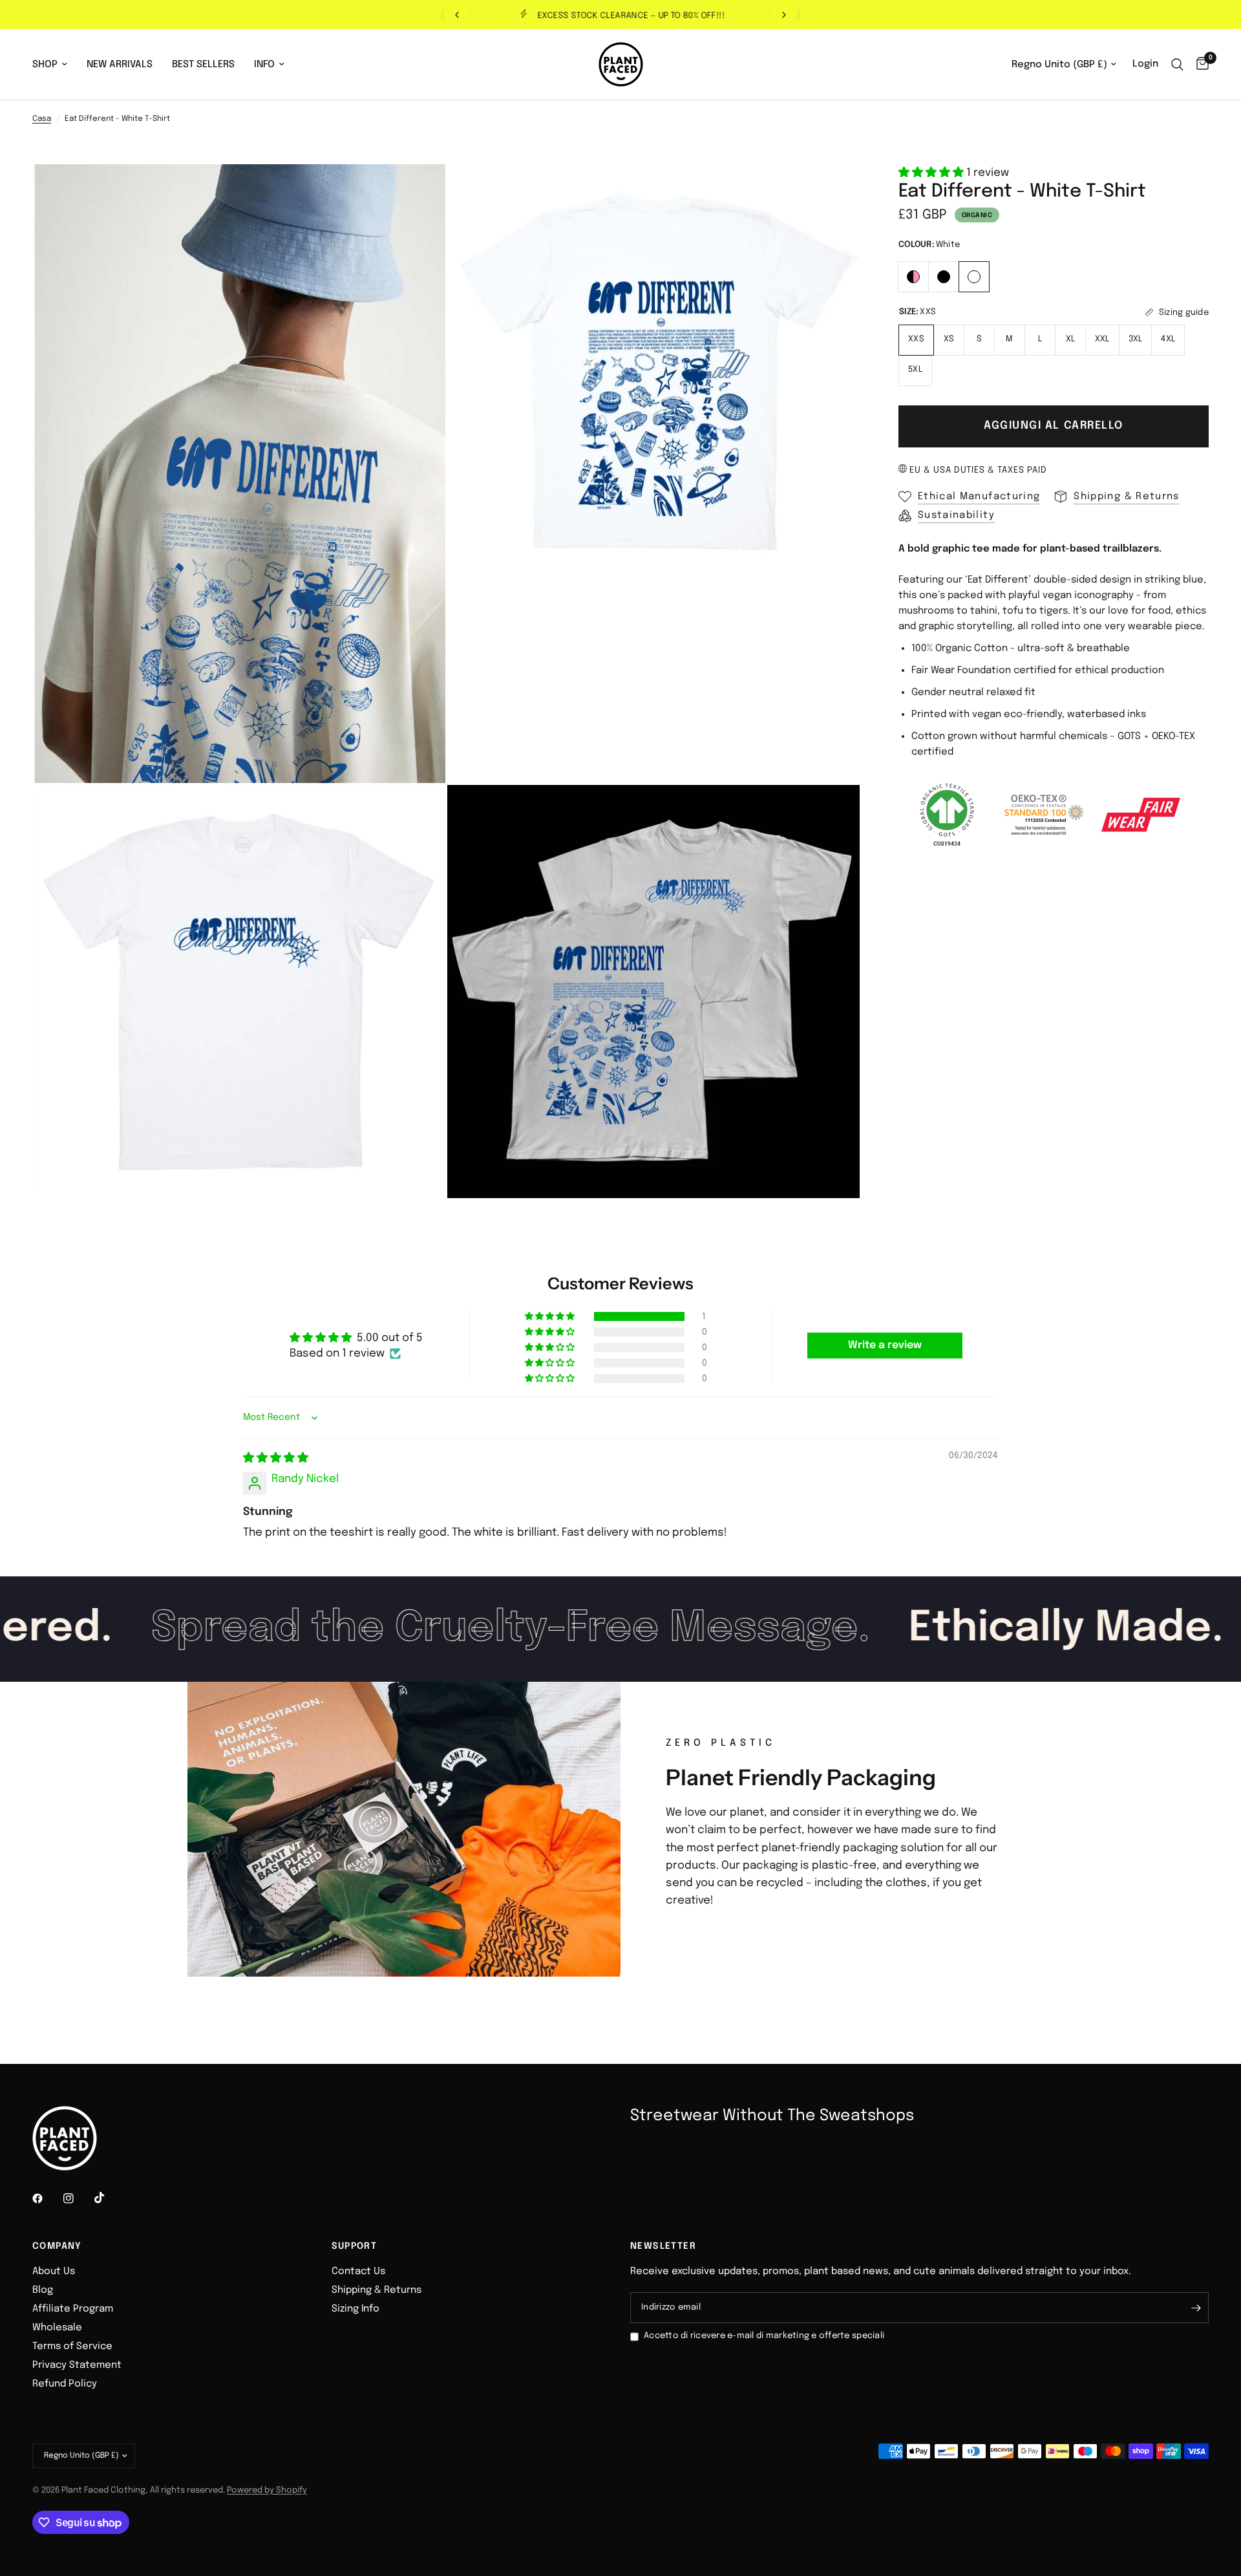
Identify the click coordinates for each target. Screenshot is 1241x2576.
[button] (932, 173)
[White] (974, 275)
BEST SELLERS (203, 65)
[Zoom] (418, 191)
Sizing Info (355, 2309)
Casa (42, 119)
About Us (54, 2271)
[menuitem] (55, 65)
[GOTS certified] (947, 815)
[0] (1199, 64)
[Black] (944, 275)
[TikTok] (109, 2198)
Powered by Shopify (267, 2490)
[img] (276, 1458)
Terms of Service (72, 2346)
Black (944, 277)
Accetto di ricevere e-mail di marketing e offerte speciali (764, 2336)
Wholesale (57, 2328)
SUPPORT (355, 2246)
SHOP (45, 65)
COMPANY (57, 2246)
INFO (264, 65)
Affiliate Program (73, 2309)
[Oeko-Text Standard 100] (1044, 815)
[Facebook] (47, 2198)
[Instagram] (78, 2198)
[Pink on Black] (914, 275)
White (974, 277)
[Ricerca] (1177, 64)
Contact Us (358, 2271)
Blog (43, 2290)
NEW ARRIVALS (120, 65)
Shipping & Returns (377, 2290)
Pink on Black (913, 277)
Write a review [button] (885, 1345)
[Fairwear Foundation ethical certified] (1141, 815)
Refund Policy (65, 2384)
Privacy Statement (77, 2365)
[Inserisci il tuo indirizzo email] (1196, 2308)
